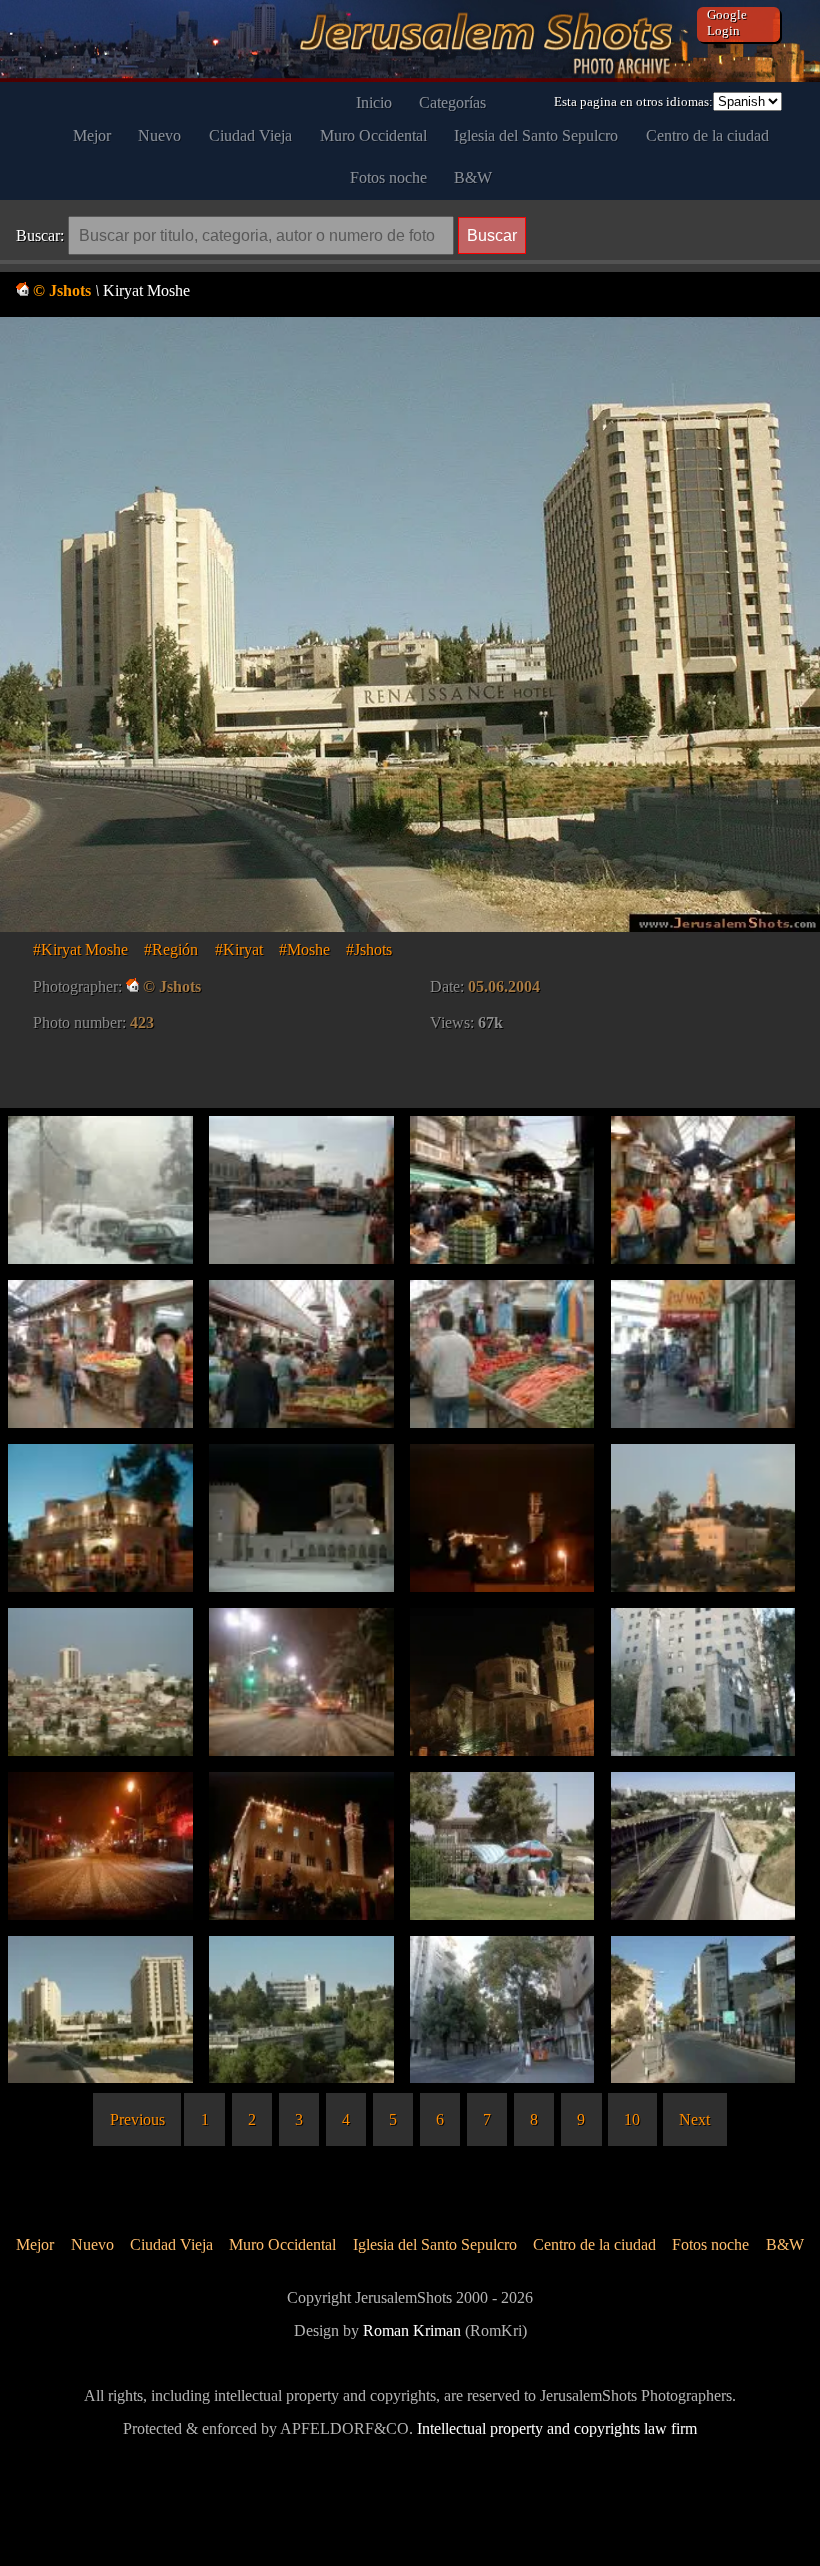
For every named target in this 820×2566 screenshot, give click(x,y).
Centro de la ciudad (707, 135)
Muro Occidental (373, 135)
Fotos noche (388, 177)
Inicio (374, 102)
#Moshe (304, 949)
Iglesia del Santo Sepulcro (536, 135)
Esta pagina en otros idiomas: (633, 101)
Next (694, 2119)
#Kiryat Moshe (80, 949)
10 (632, 2119)
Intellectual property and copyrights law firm (557, 2428)
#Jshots (369, 949)
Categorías (452, 102)
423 (142, 1022)
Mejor (92, 135)
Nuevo (159, 135)
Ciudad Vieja (250, 135)
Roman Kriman (412, 2330)
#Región (171, 949)
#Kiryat (239, 949)
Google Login (727, 22)
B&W (473, 177)
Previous (137, 2119)
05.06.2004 (504, 986)
